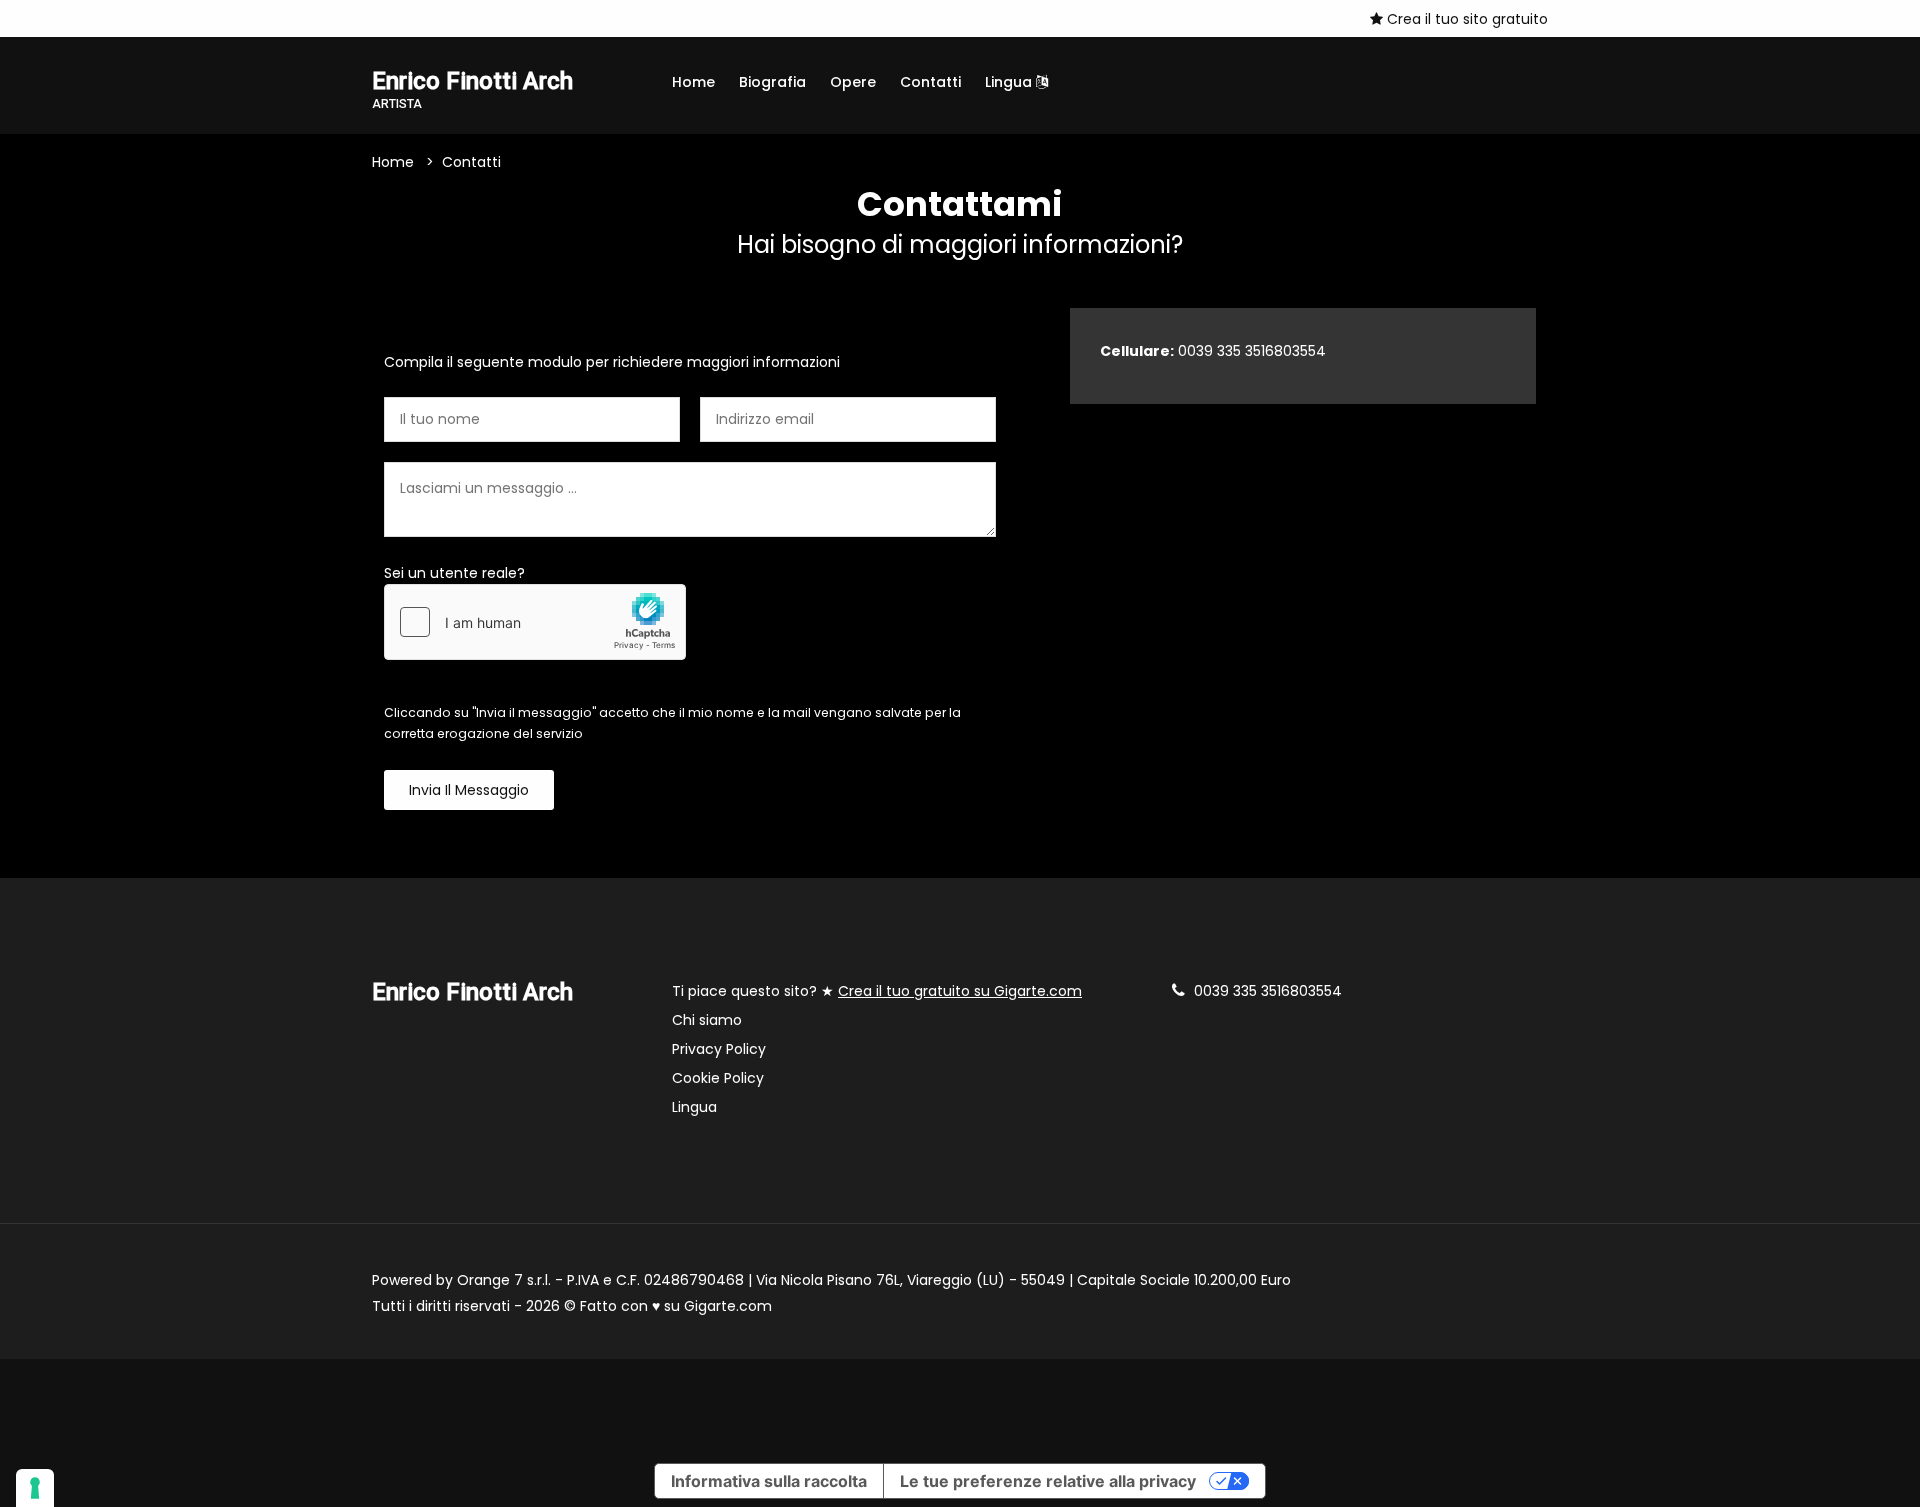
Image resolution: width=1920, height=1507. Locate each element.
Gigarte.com (728, 1306)
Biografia (772, 82)
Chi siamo (707, 1020)
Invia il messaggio (469, 790)
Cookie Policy (718, 1078)
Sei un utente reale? (454, 573)
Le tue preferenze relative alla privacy (1048, 1481)
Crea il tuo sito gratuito (1465, 19)
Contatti (930, 82)
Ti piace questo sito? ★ (877, 991)
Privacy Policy (719, 1049)
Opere (853, 82)
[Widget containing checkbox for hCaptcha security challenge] (535, 622)
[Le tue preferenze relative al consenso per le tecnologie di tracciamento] (35, 1488)
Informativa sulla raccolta (769, 1481)
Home (693, 82)
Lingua (1010, 82)
